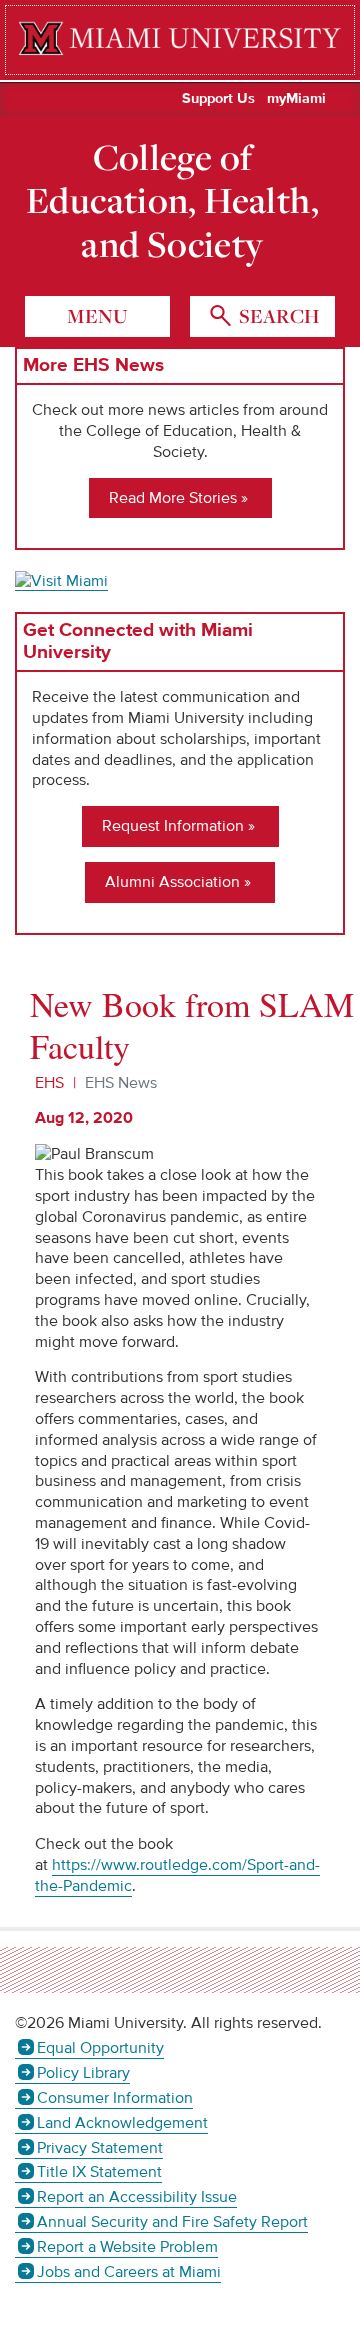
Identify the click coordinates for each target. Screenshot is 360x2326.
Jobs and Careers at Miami (129, 2272)
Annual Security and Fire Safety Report (172, 2222)
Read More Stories (173, 498)
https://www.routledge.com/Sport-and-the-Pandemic (177, 1875)
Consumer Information (115, 2098)
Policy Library (83, 2073)
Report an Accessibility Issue (137, 2197)
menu (97, 316)
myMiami (296, 99)
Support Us (218, 99)
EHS (49, 1083)
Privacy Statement (100, 2148)
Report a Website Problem (127, 2247)
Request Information (173, 826)
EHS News (121, 1083)
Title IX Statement (99, 2172)
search (277, 316)
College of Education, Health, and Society (172, 200)
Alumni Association (172, 882)
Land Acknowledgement (122, 2123)
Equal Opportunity (100, 2048)
